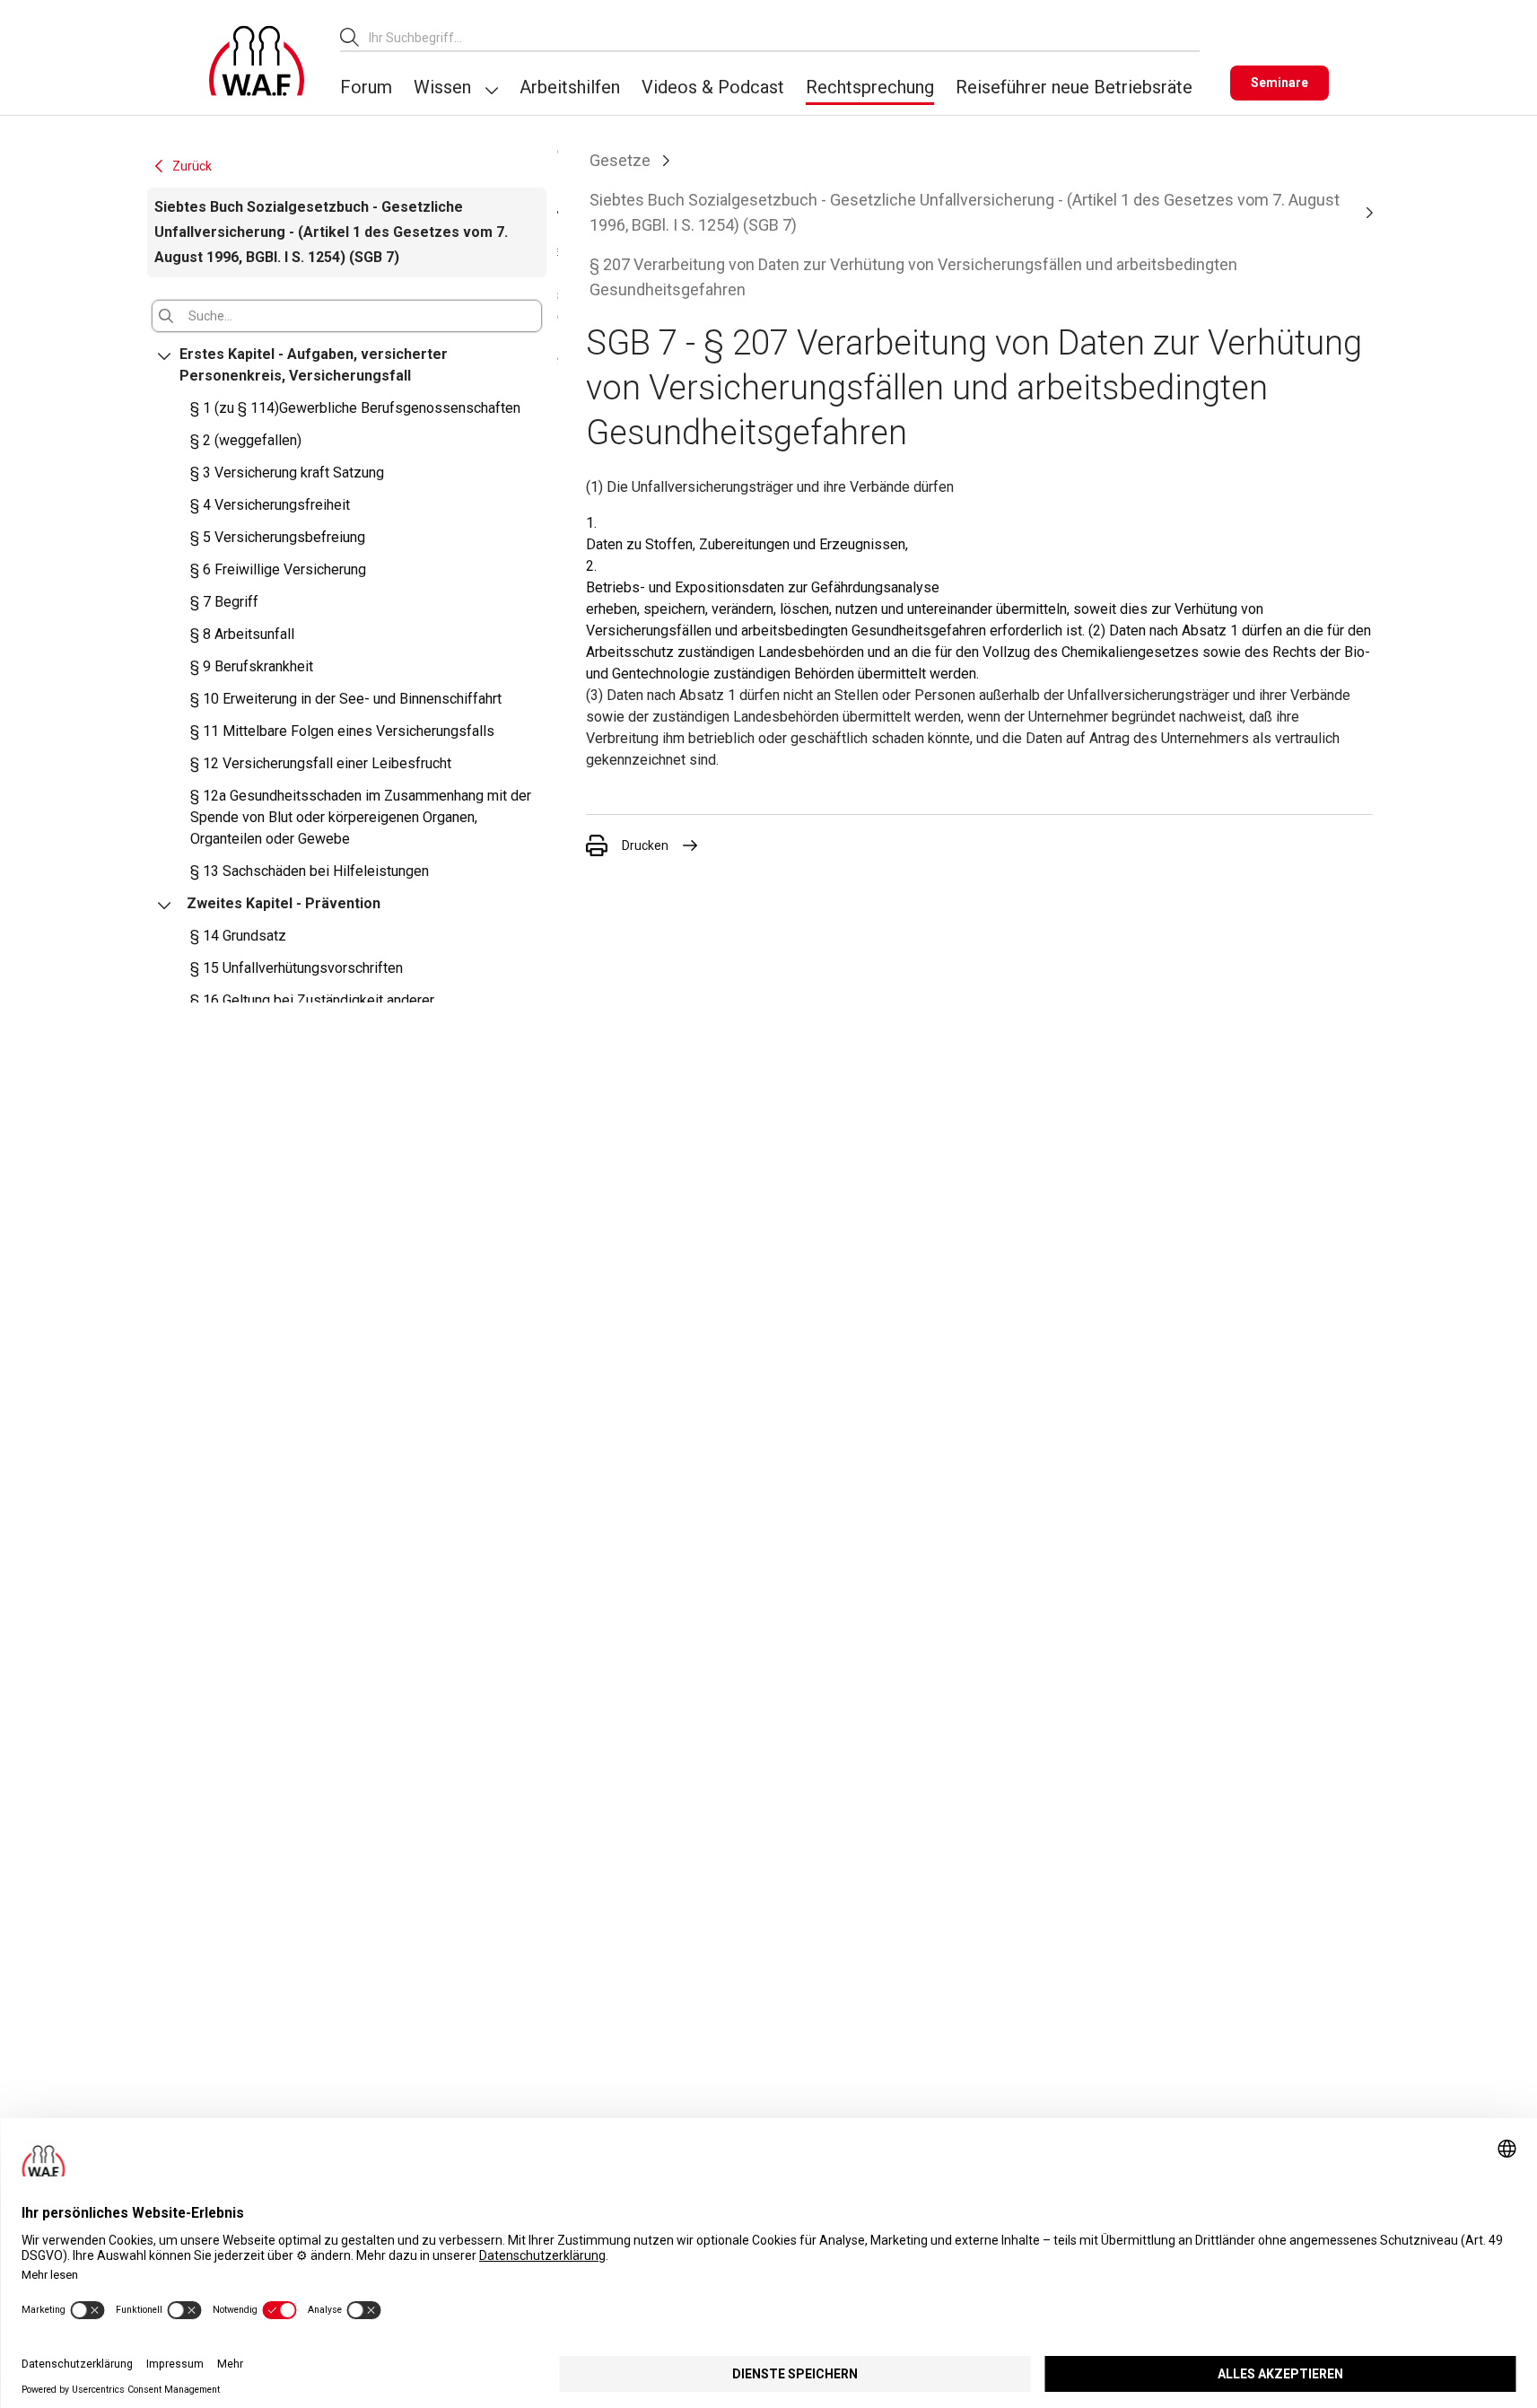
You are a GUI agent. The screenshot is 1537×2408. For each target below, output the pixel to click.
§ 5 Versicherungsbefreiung (278, 537)
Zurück (192, 166)
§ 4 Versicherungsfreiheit (270, 505)
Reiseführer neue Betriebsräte (1074, 87)
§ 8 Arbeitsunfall (242, 634)
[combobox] (784, 37)
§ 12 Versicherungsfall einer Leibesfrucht (321, 763)
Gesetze (620, 160)
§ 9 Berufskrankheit (252, 666)
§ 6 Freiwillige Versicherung (278, 569)
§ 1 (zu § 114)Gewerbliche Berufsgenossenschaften (355, 408)
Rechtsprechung (870, 87)
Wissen (442, 87)
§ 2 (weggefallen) (246, 440)
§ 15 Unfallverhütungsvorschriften (297, 968)
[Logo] (257, 61)
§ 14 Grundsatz (238, 936)
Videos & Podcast (713, 87)
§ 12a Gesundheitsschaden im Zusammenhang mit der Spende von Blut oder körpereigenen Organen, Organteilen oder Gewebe (361, 817)
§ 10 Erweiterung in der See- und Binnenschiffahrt (346, 699)
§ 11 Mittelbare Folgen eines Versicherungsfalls (342, 731)
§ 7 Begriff (224, 602)
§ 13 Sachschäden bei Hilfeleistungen (310, 871)
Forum (366, 87)
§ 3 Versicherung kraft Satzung (287, 473)
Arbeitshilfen (570, 87)
